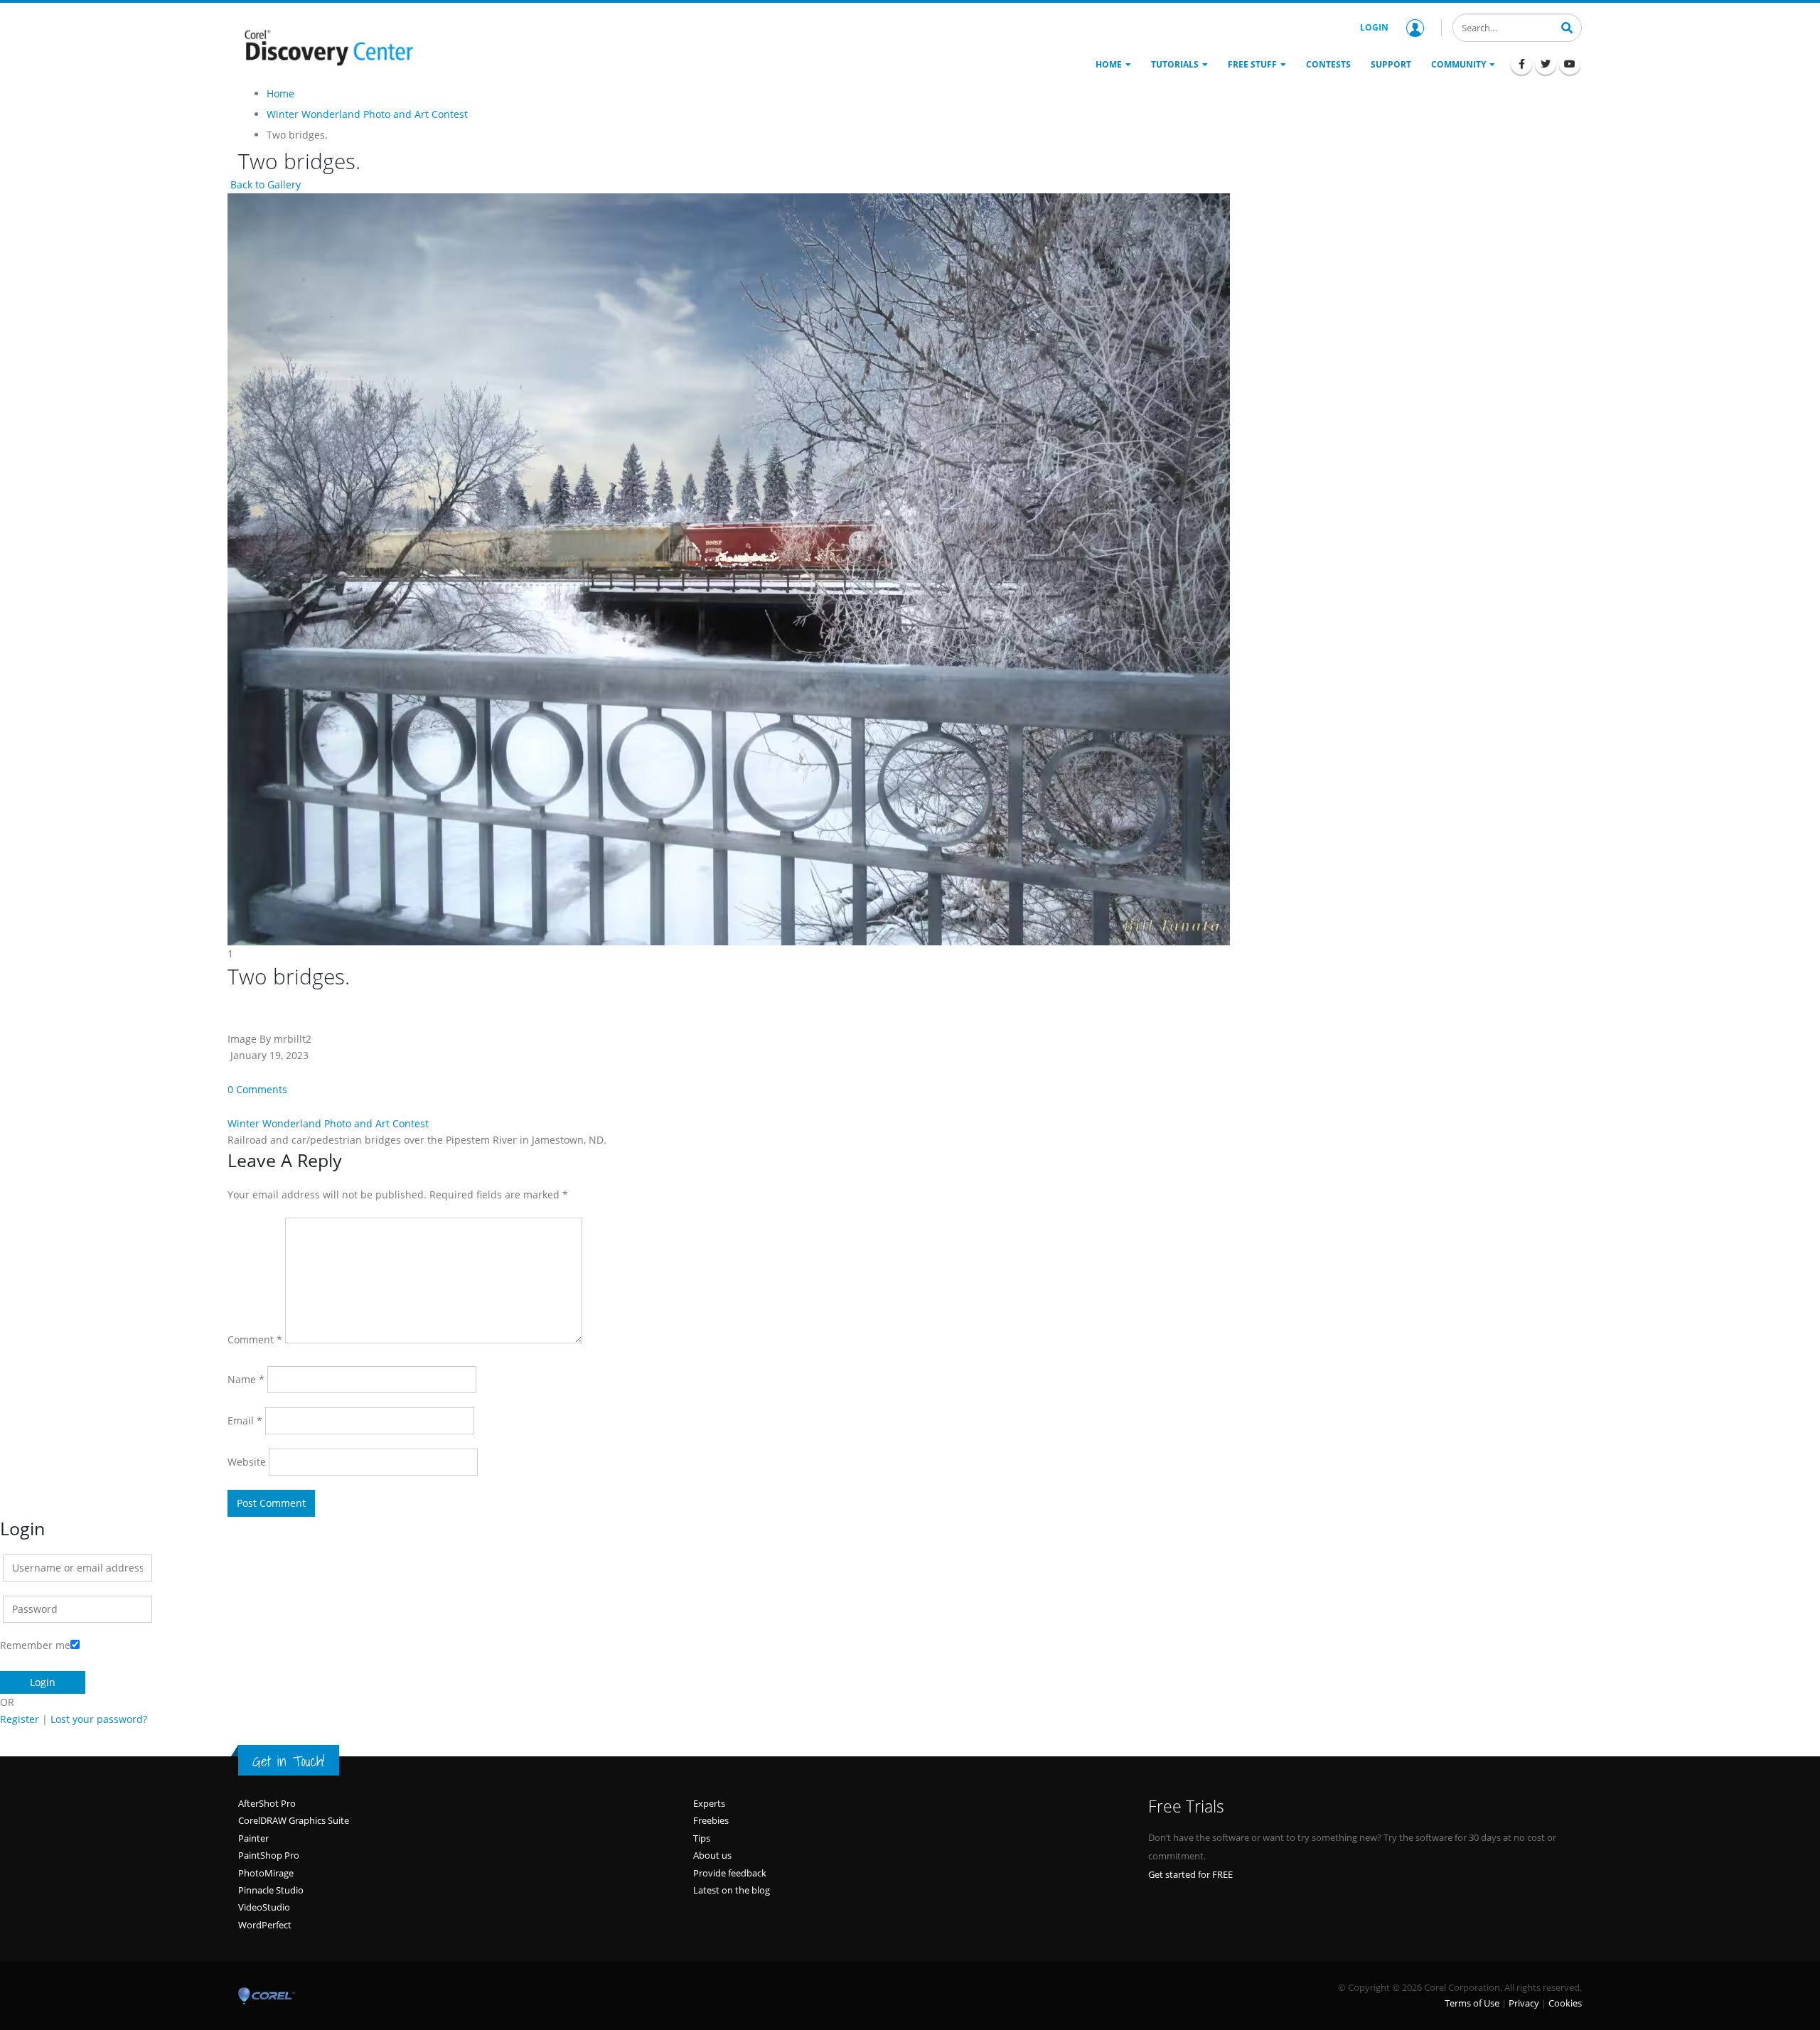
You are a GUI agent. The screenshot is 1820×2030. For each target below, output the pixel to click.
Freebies (711, 1820)
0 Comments (257, 1089)
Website (247, 1462)
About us (712, 1855)
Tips (702, 1838)
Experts (709, 1803)
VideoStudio (264, 1907)
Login (1374, 27)
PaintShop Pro (269, 1855)
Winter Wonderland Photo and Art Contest (328, 1123)
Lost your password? (99, 1719)
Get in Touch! (289, 1761)
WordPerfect (265, 1925)
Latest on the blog (732, 1890)
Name (246, 1379)
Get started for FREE (1190, 1874)
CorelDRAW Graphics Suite (294, 1820)
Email (245, 1421)
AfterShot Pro (267, 1803)
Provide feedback (730, 1873)
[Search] (1567, 26)
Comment (255, 1339)
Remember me (35, 1645)
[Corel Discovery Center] (327, 46)
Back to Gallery (264, 184)
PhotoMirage (266, 1873)
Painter (253, 1838)
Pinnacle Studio (271, 1890)
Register (20, 1719)
